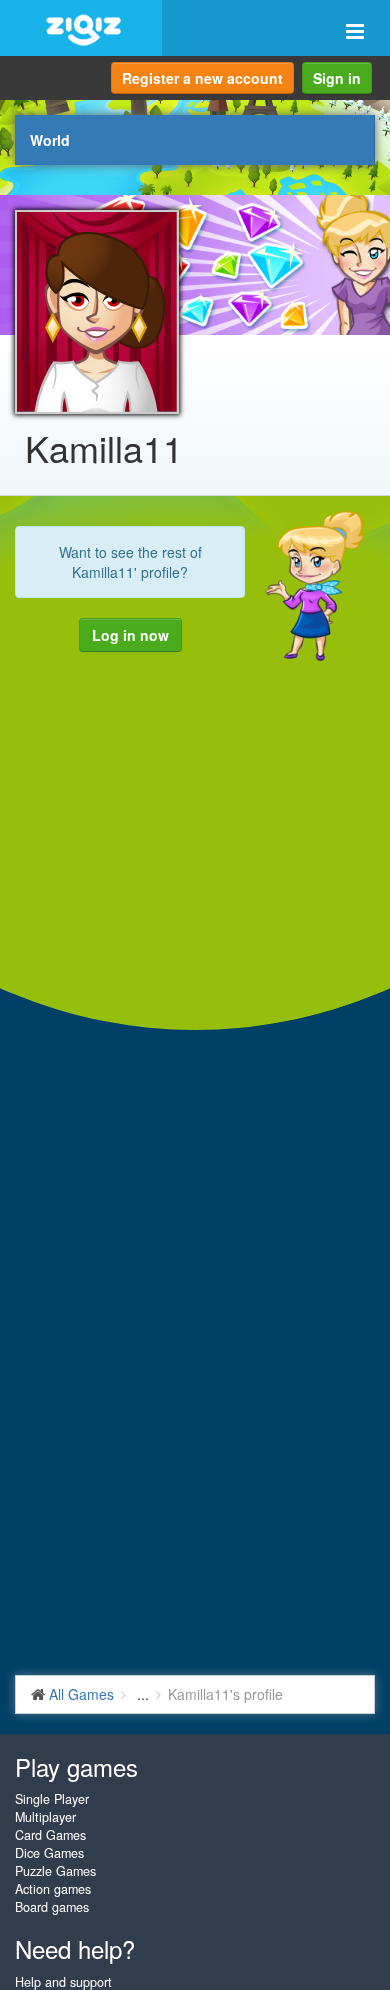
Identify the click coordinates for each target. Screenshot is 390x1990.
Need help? (75, 1948)
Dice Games (49, 1853)
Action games (53, 1889)
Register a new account (202, 78)
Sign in (337, 78)
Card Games (50, 1835)
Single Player (52, 1799)
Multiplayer (45, 1817)
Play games (76, 1766)
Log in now (130, 635)
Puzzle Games (55, 1871)
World (50, 140)
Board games (52, 1907)
